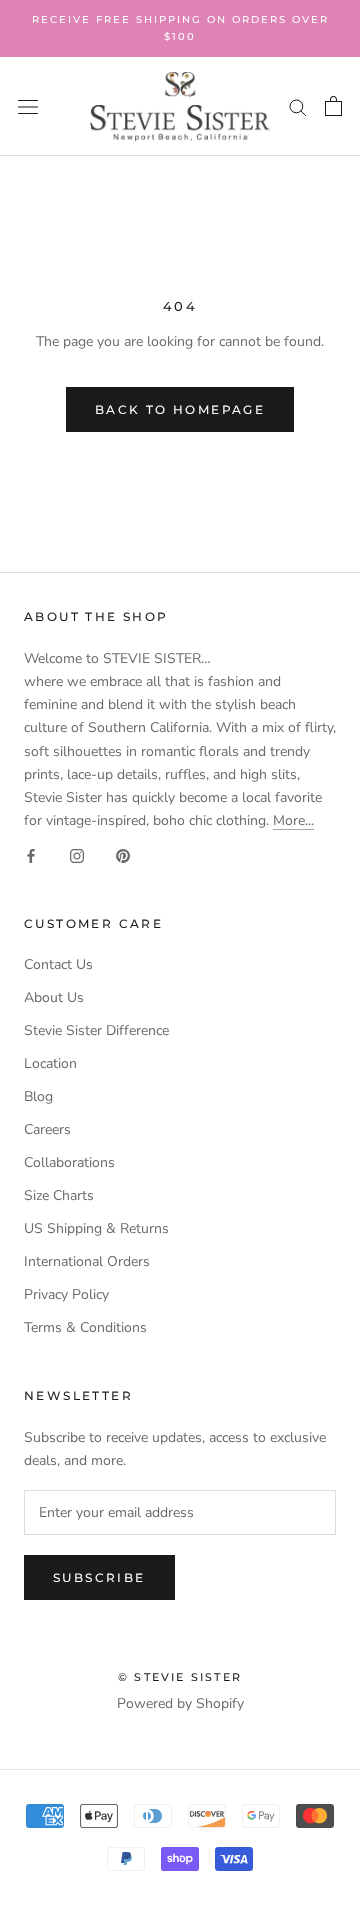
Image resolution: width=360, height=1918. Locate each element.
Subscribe (99, 1577)
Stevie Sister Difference (96, 1030)
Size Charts (59, 1195)
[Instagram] (77, 854)
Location (50, 1063)
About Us (54, 997)
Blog (38, 1096)
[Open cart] (333, 106)
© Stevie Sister (180, 1677)
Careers (47, 1129)
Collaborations (69, 1162)
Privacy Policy (66, 1294)
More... (293, 820)
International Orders (87, 1261)
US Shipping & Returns (96, 1228)
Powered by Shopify (180, 1703)
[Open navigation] (28, 106)
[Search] (298, 106)
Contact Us (58, 964)
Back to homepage (180, 409)
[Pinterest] (123, 854)
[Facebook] (31, 854)
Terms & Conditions (85, 1327)
